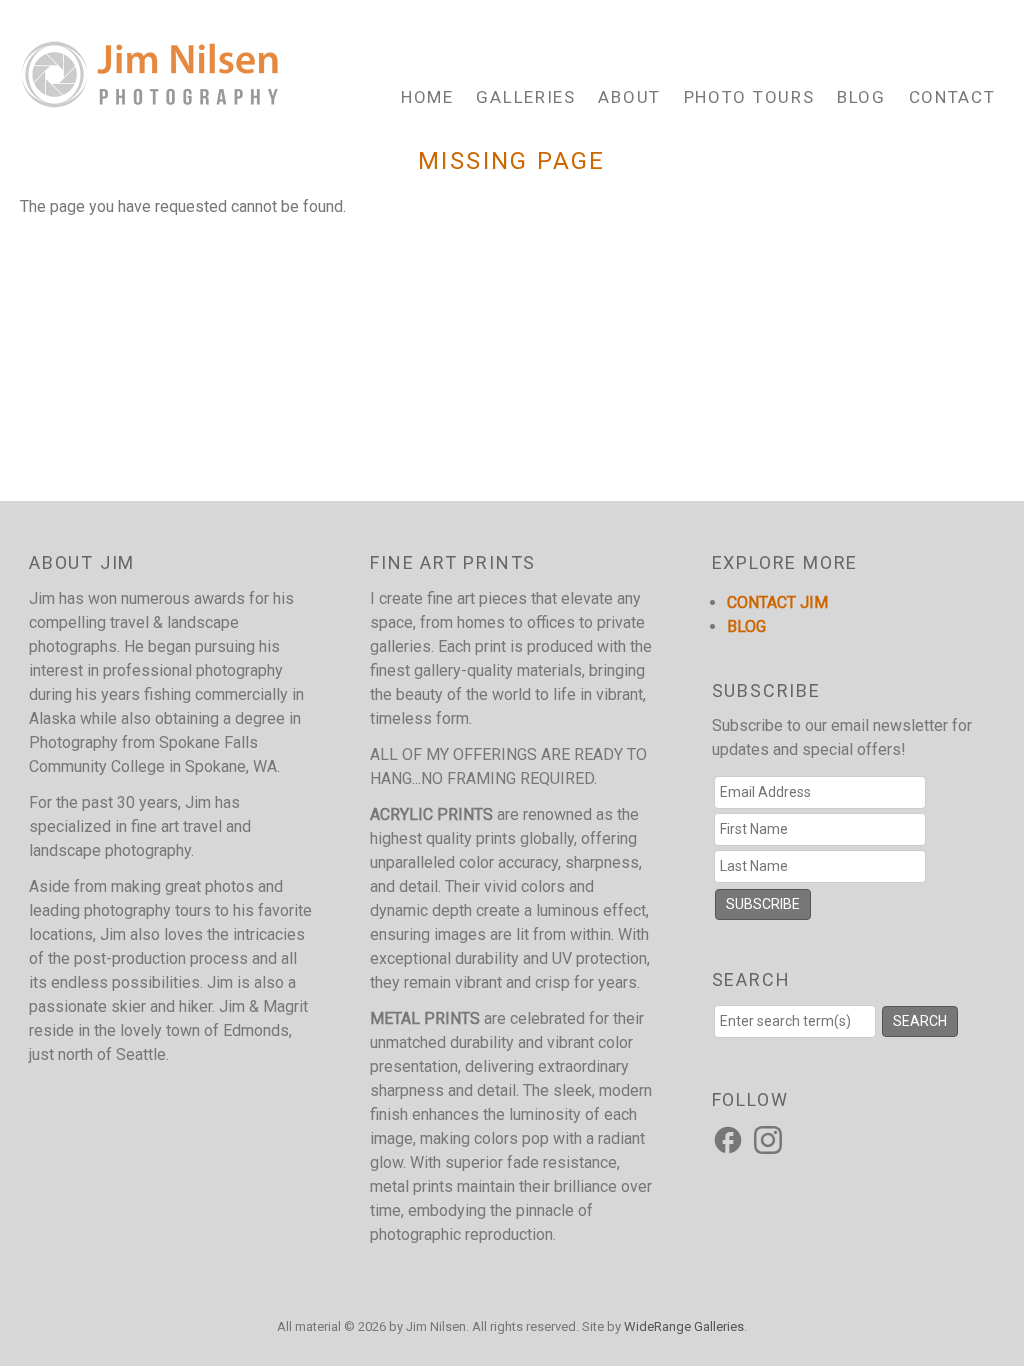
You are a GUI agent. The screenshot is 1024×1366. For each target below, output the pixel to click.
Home (427, 97)
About (629, 97)
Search (920, 1021)
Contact (952, 97)
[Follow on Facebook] (731, 1138)
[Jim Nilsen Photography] (150, 96)
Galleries (525, 97)
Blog (861, 97)
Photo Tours (749, 97)
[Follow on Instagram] (771, 1138)
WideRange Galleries (684, 1326)
